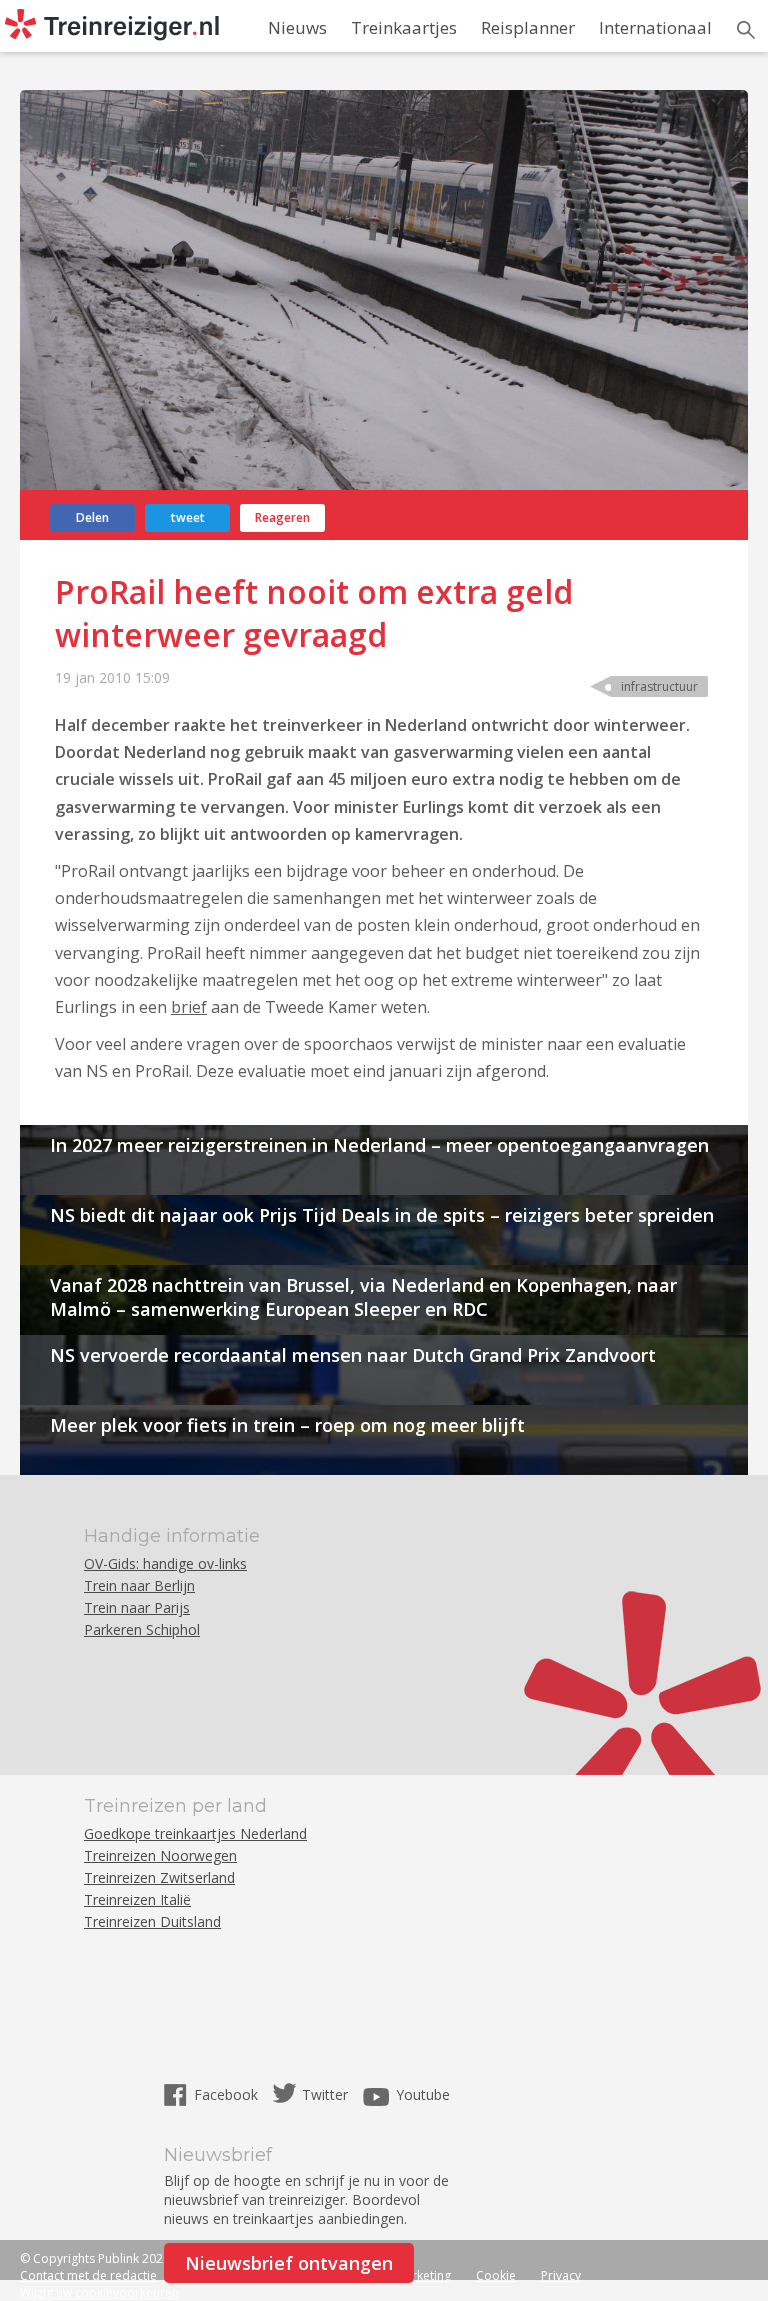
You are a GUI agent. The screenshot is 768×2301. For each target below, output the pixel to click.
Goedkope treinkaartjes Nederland (195, 1833)
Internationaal (655, 27)
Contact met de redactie (88, 2275)
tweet (188, 517)
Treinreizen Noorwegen (160, 1855)
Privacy (561, 2275)
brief (189, 1007)
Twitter (325, 2094)
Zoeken (746, 30)
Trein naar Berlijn (139, 1585)
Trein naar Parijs (137, 1607)
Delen (92, 517)
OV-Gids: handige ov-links (165, 1563)
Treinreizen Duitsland (152, 1921)
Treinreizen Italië (137, 1899)
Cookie (496, 2275)
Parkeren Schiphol (142, 1629)
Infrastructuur (659, 686)
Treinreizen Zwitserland (159, 1877)
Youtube (423, 2094)
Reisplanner (528, 27)
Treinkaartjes (404, 27)
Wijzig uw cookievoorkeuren (99, 2292)
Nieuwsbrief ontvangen (289, 2263)
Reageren (282, 517)
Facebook (228, 2094)
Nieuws (297, 27)
